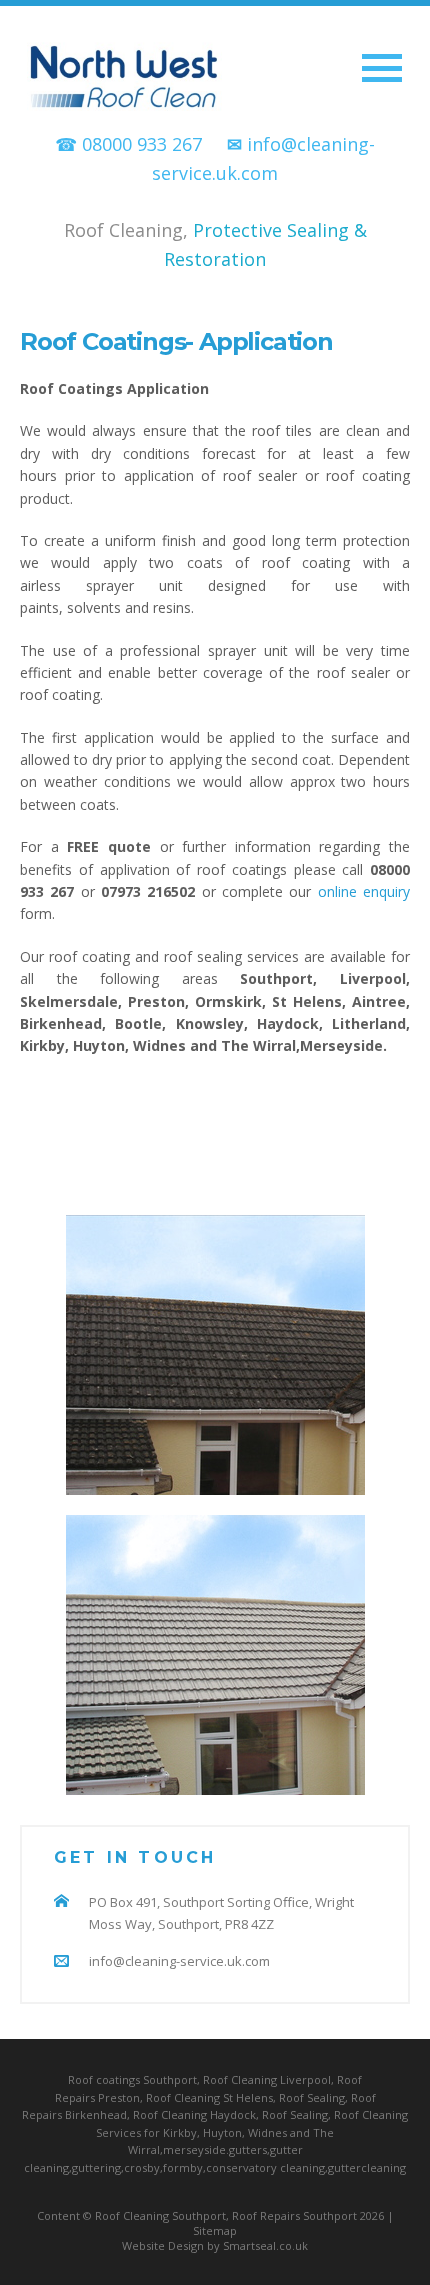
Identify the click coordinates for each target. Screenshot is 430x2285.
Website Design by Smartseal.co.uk (215, 2245)
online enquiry (364, 891)
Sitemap (215, 2230)
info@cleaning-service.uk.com (179, 1961)
